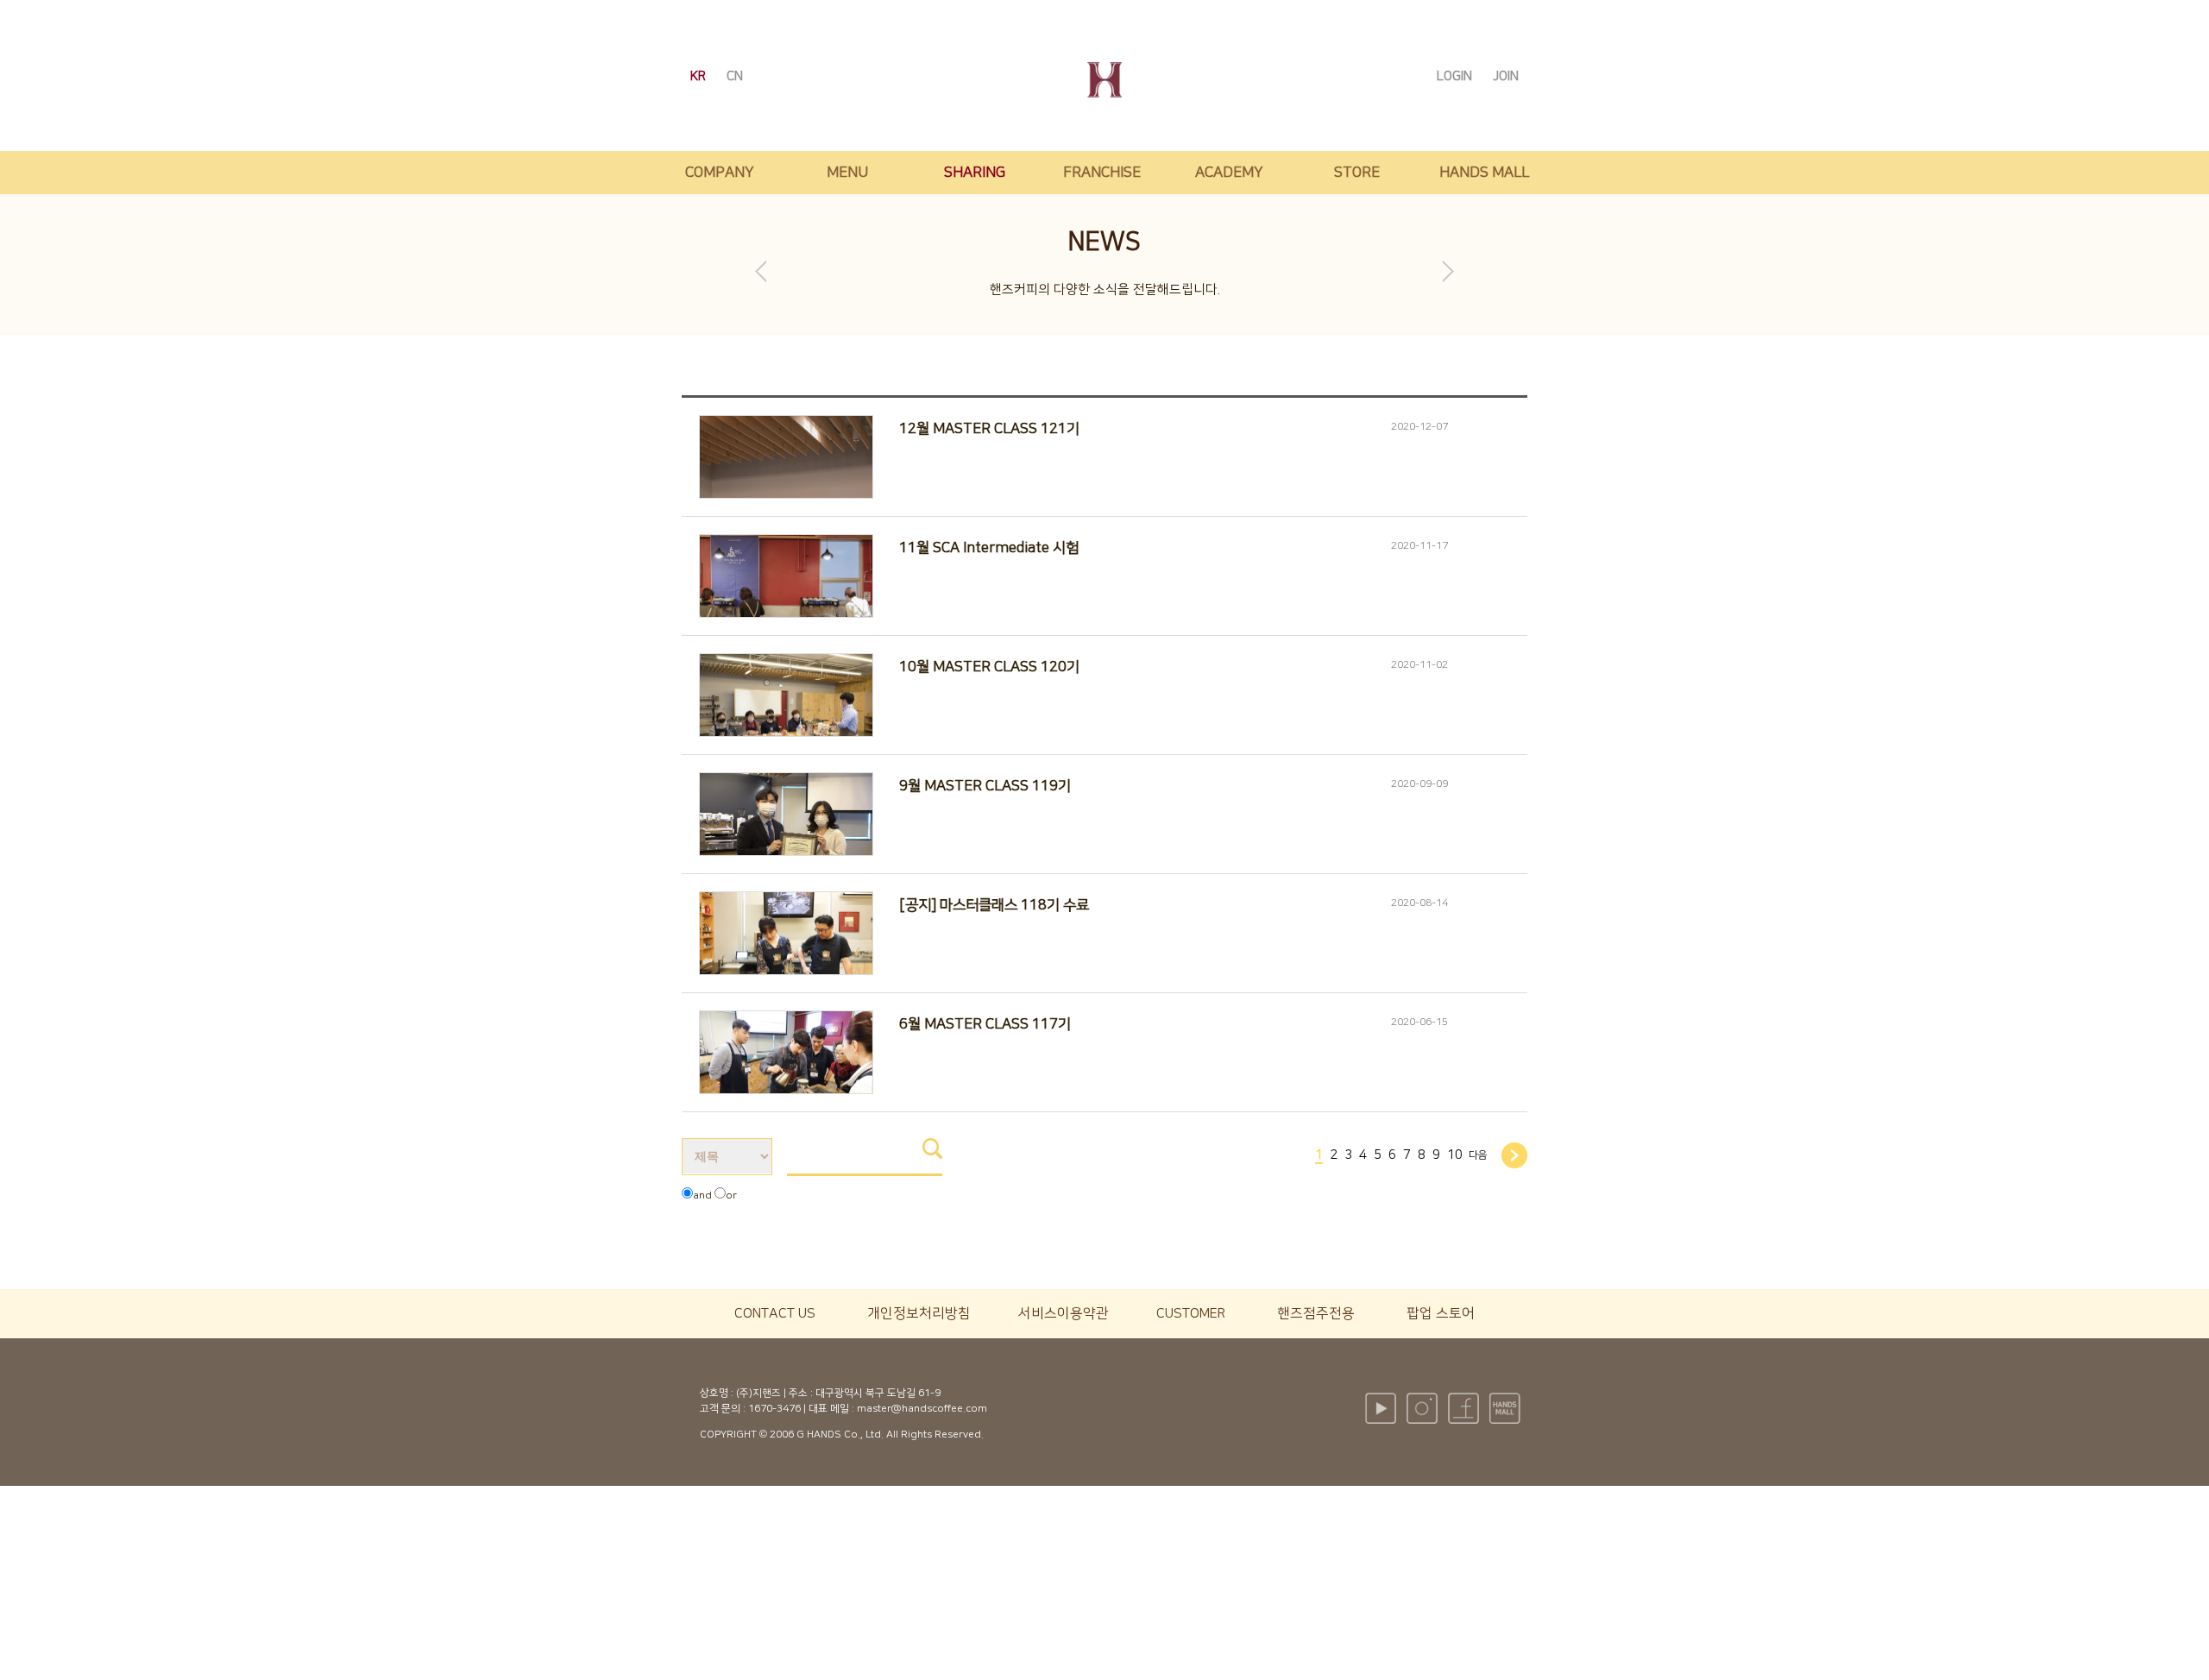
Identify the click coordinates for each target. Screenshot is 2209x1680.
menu (847, 173)
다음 (1478, 1155)
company (720, 173)
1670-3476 (774, 1409)
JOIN (1506, 76)
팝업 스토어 (1441, 1313)
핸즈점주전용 (1316, 1313)
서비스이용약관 (1064, 1313)
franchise (1102, 173)
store (1357, 173)
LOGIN (1456, 76)
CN (735, 76)
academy (1229, 173)
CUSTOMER (1191, 1313)
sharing (975, 173)
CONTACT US (775, 1313)
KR (700, 76)
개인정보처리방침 (919, 1313)
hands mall (1484, 173)
